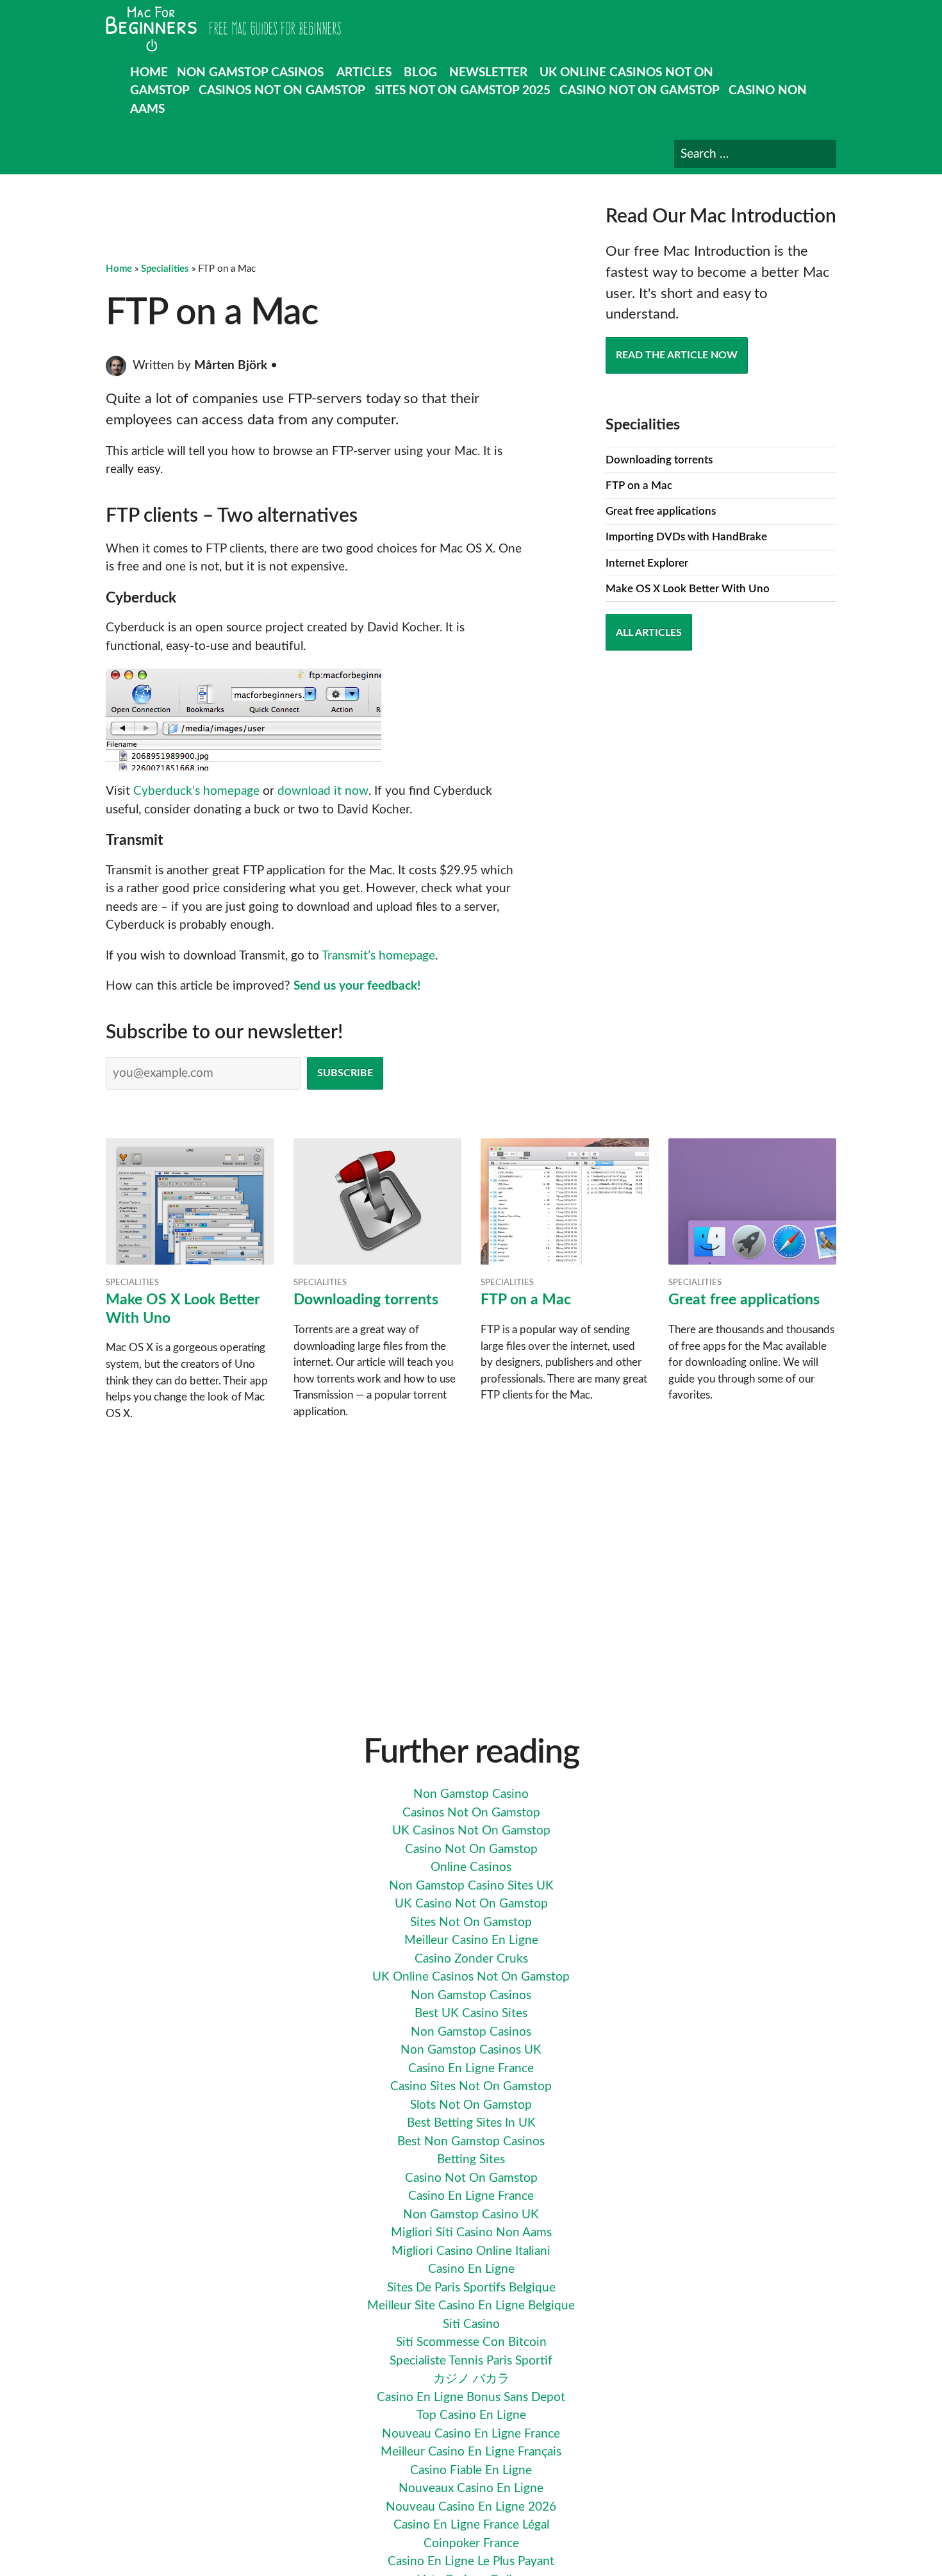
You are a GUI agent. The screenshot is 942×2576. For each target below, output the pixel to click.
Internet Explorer (647, 563)
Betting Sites (471, 2160)
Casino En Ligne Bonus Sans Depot (471, 2397)
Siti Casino (471, 2324)
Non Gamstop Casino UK (471, 2215)
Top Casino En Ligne (471, 2415)
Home (149, 73)
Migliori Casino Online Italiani (471, 2251)
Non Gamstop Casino (471, 1794)
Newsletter (488, 73)
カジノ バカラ (471, 2379)
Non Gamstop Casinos (250, 73)
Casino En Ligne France (471, 2069)
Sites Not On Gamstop (471, 1923)
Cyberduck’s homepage (196, 791)
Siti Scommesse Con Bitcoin (471, 2342)
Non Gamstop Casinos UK (471, 2050)
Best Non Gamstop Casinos (471, 2142)
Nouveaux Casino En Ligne (471, 2489)
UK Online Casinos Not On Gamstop (471, 1977)
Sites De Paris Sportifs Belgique (471, 2288)
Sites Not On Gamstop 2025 (463, 91)
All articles (649, 633)
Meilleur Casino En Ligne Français (471, 2452)
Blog (420, 73)
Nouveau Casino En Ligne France (471, 2434)
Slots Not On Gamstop (471, 2105)
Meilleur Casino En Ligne (471, 1940)
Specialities (165, 269)
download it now (323, 791)
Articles (364, 73)
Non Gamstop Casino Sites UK (471, 1886)
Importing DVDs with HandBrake (686, 537)
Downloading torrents (659, 460)
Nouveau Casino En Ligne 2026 (471, 2507)
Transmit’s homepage (378, 956)
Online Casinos (471, 1867)
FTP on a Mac (639, 486)
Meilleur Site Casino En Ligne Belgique (471, 2306)
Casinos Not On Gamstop (282, 91)
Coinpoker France (471, 2544)
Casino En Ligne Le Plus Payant (471, 2562)
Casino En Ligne (471, 2269)
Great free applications (661, 511)
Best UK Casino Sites (471, 2014)
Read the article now (677, 355)
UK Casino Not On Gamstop (471, 1904)
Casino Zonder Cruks (471, 1959)
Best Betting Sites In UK (471, 2123)
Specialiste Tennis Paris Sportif (471, 2361)
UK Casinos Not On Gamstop (471, 1831)
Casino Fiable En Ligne (471, 2471)
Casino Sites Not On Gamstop (471, 2087)
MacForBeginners (223, 29)
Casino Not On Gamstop (640, 91)
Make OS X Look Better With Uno (688, 589)
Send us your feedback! (357, 986)
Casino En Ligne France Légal (471, 2525)
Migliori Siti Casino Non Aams (471, 2233)
